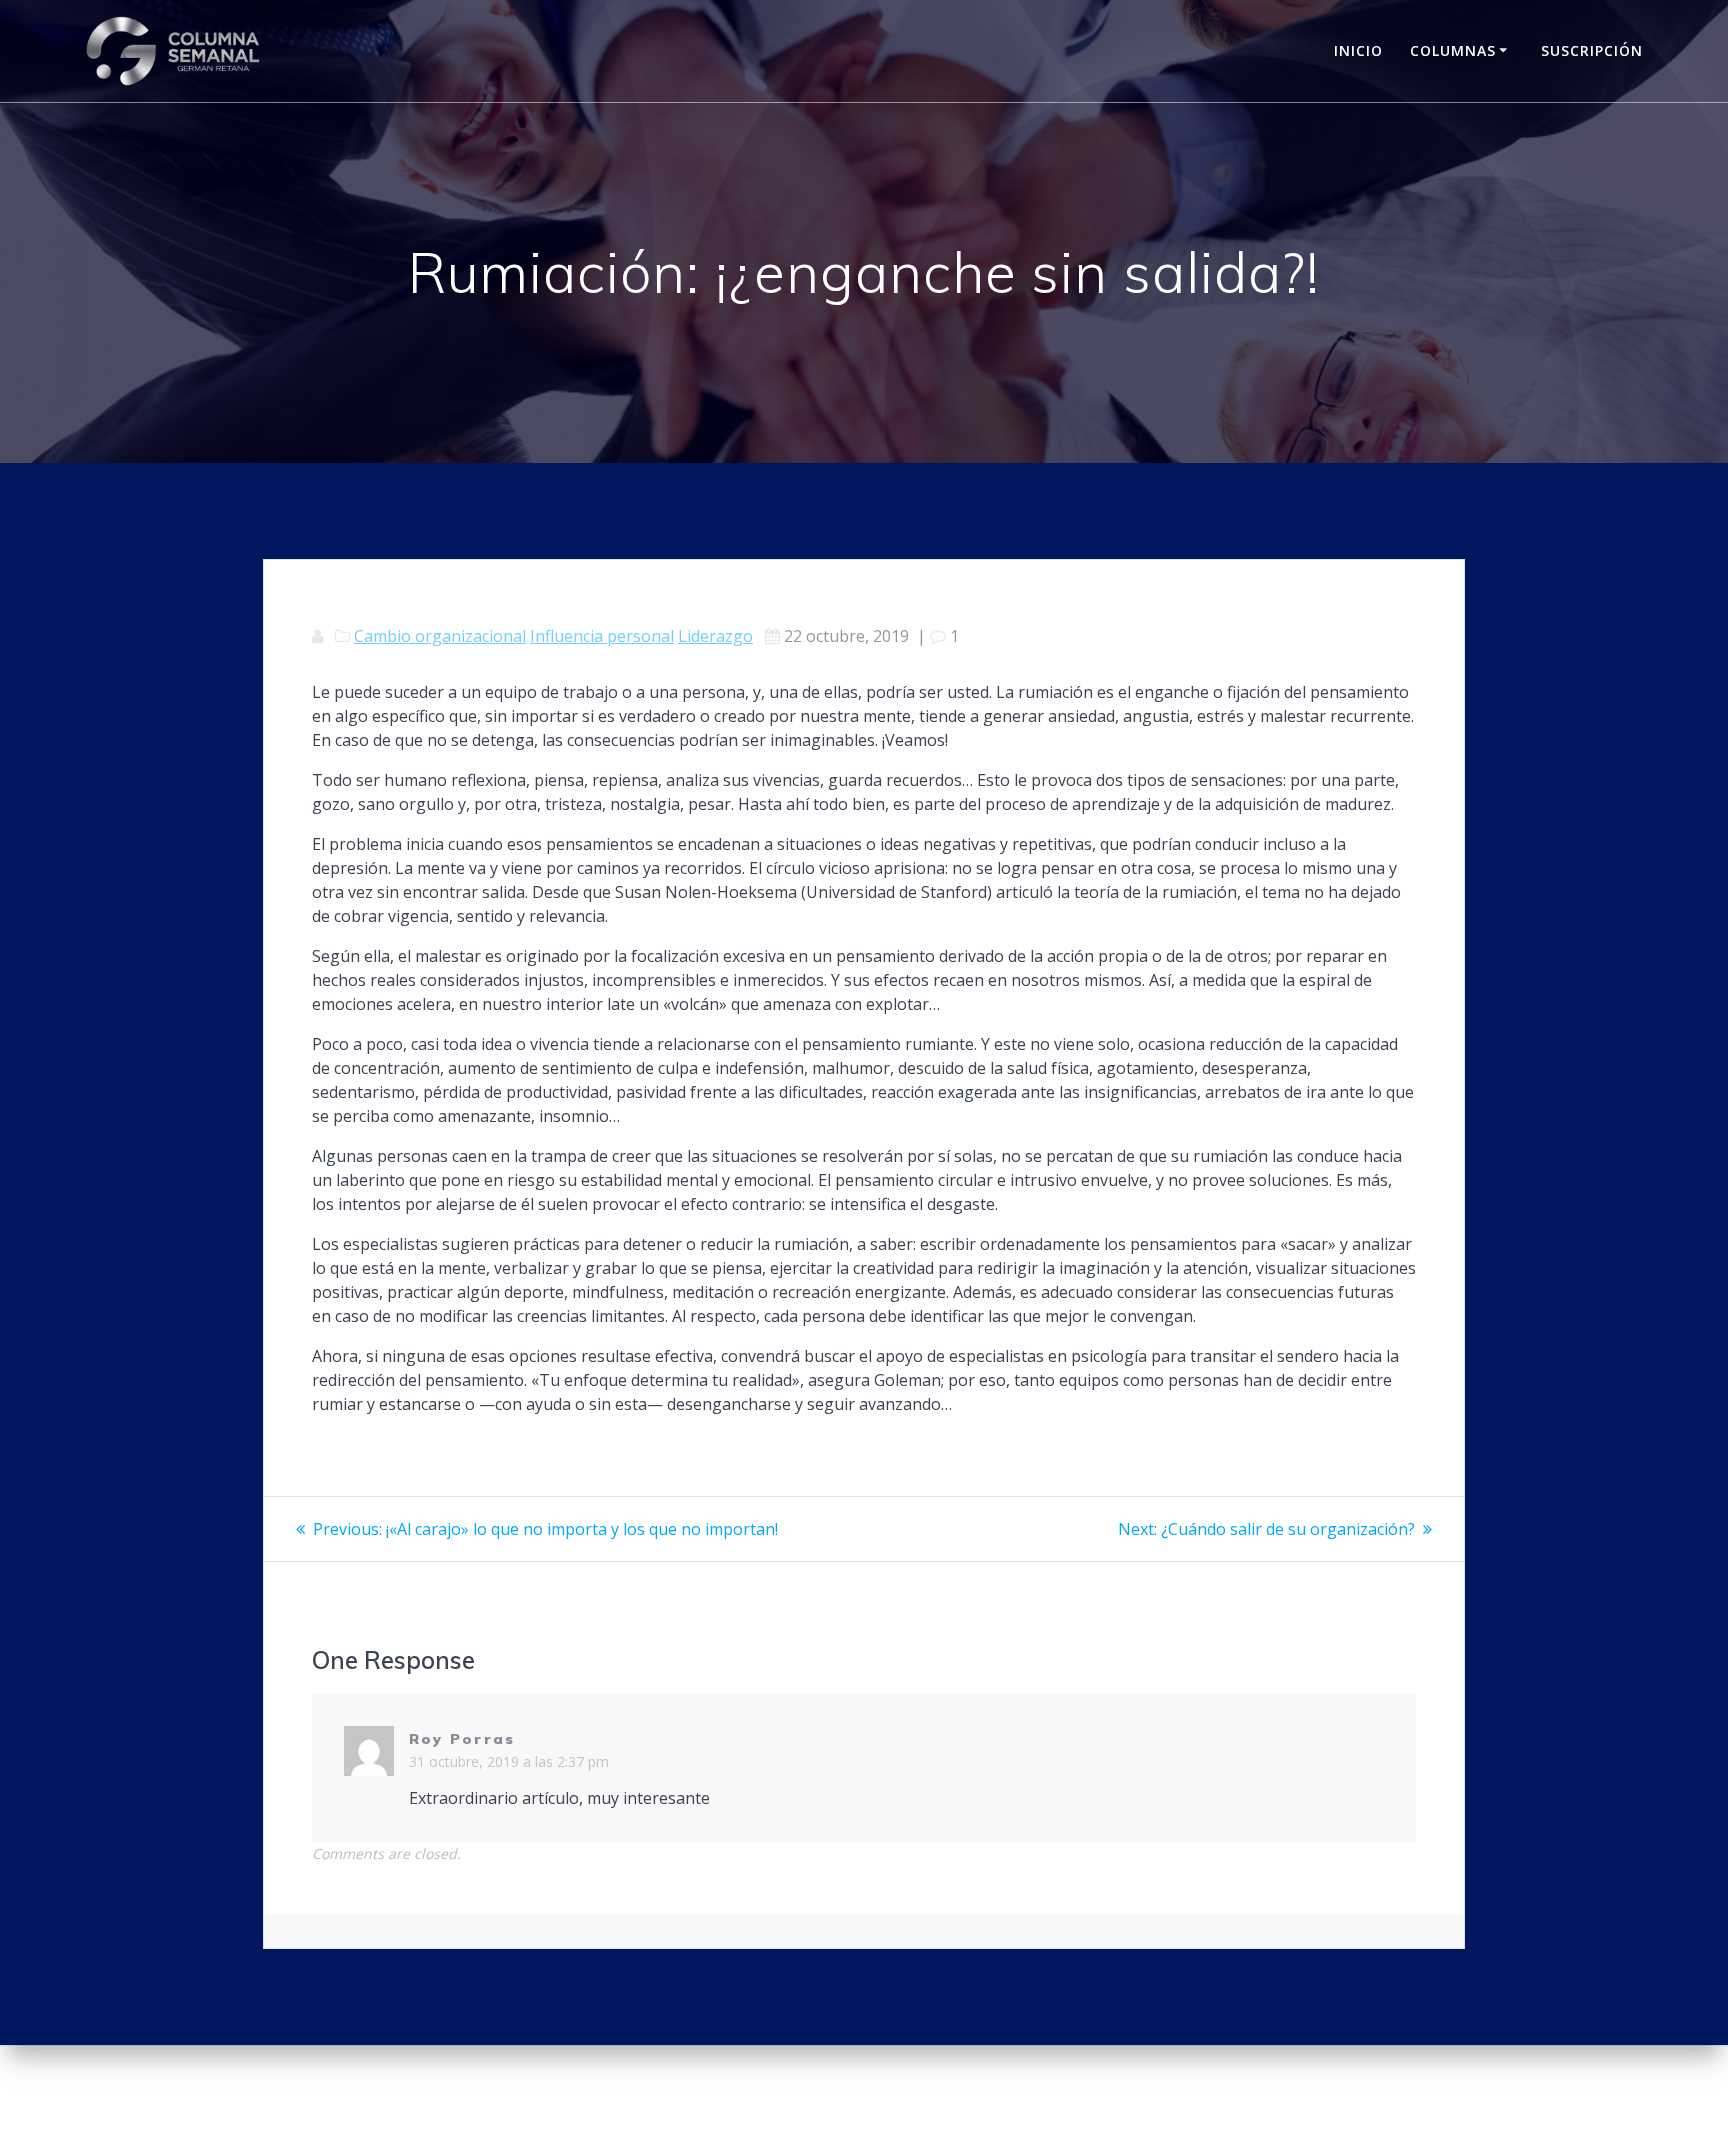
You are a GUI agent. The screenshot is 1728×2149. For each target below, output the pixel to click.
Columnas (1453, 50)
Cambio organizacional (440, 636)
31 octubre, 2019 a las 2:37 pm (509, 1761)
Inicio (1358, 50)
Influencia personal (602, 636)
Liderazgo (715, 636)
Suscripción (1592, 50)
